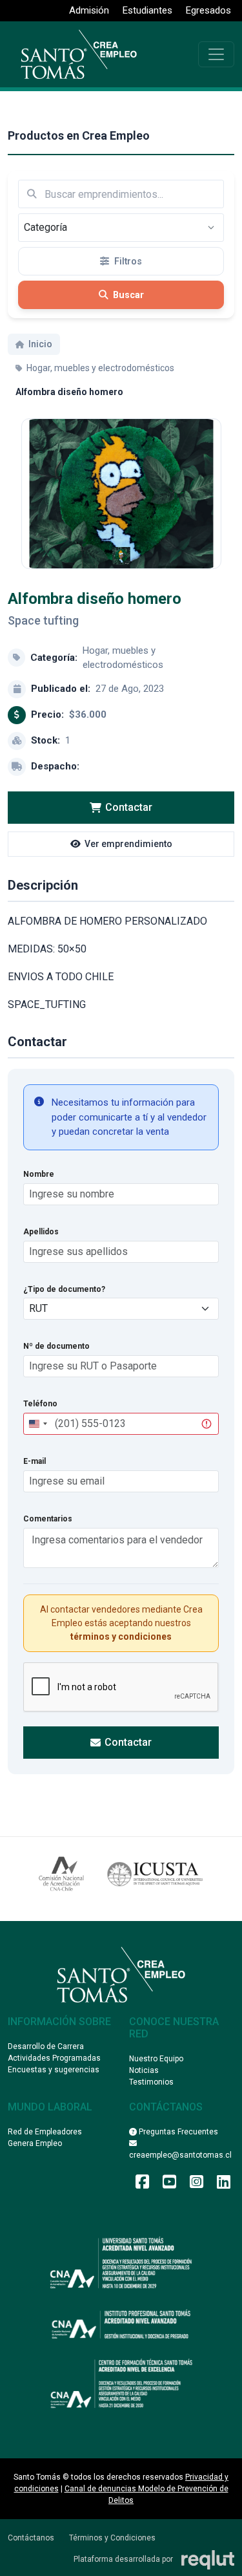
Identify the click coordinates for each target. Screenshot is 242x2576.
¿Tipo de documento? (64, 1289)
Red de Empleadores (45, 2132)
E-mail (35, 1461)
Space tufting (43, 620)
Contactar (129, 807)
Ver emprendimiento (128, 844)
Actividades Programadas (54, 2058)
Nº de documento (56, 1346)
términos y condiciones (121, 1637)
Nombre (39, 1174)
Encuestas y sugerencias (54, 2070)
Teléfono (40, 1404)
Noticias (144, 2070)
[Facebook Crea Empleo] (142, 2185)
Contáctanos (31, 2538)
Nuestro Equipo (156, 2059)
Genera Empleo (35, 2143)
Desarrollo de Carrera (46, 2046)
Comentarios (48, 1519)
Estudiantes (147, 10)
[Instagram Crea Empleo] (197, 2185)
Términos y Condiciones (112, 2538)
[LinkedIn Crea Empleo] (224, 2185)
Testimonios (151, 2082)
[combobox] (37, 1424)
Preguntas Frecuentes (177, 2132)
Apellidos (41, 1232)
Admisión (89, 10)
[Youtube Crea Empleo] (169, 2185)
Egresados (208, 10)
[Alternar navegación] (216, 54)
